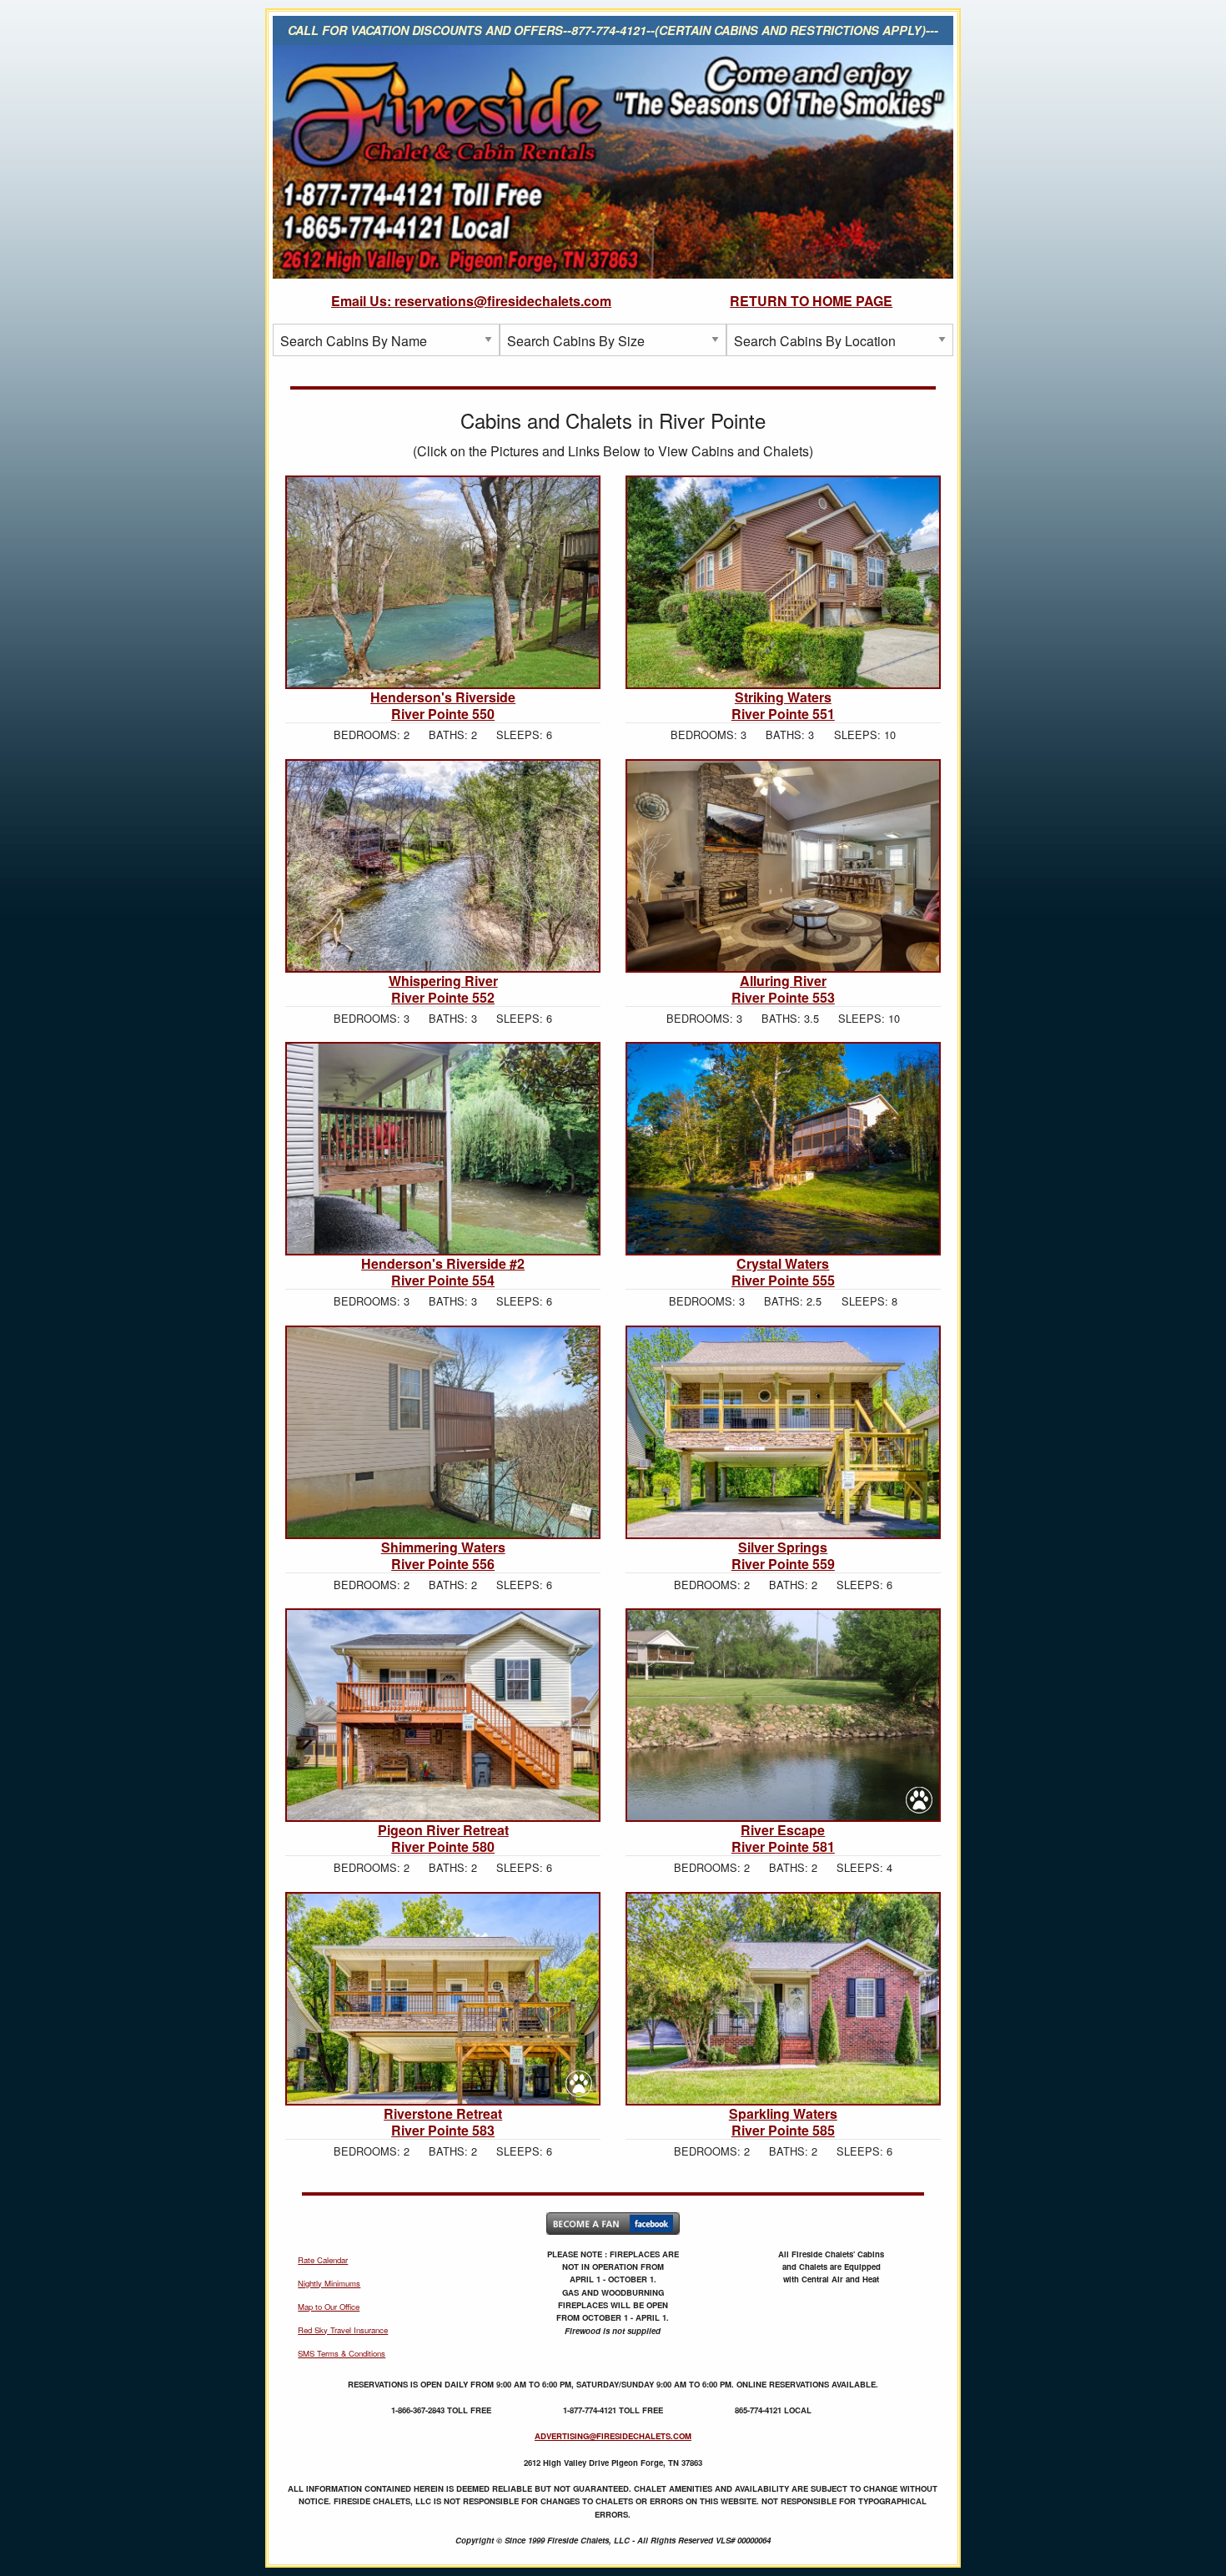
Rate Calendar (323, 2260)
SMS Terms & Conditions (342, 2353)
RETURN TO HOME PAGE (811, 301)
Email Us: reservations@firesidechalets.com (471, 301)
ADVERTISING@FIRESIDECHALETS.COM (613, 2436)
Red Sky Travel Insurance (343, 2330)
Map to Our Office (329, 2307)
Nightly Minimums (329, 2283)
